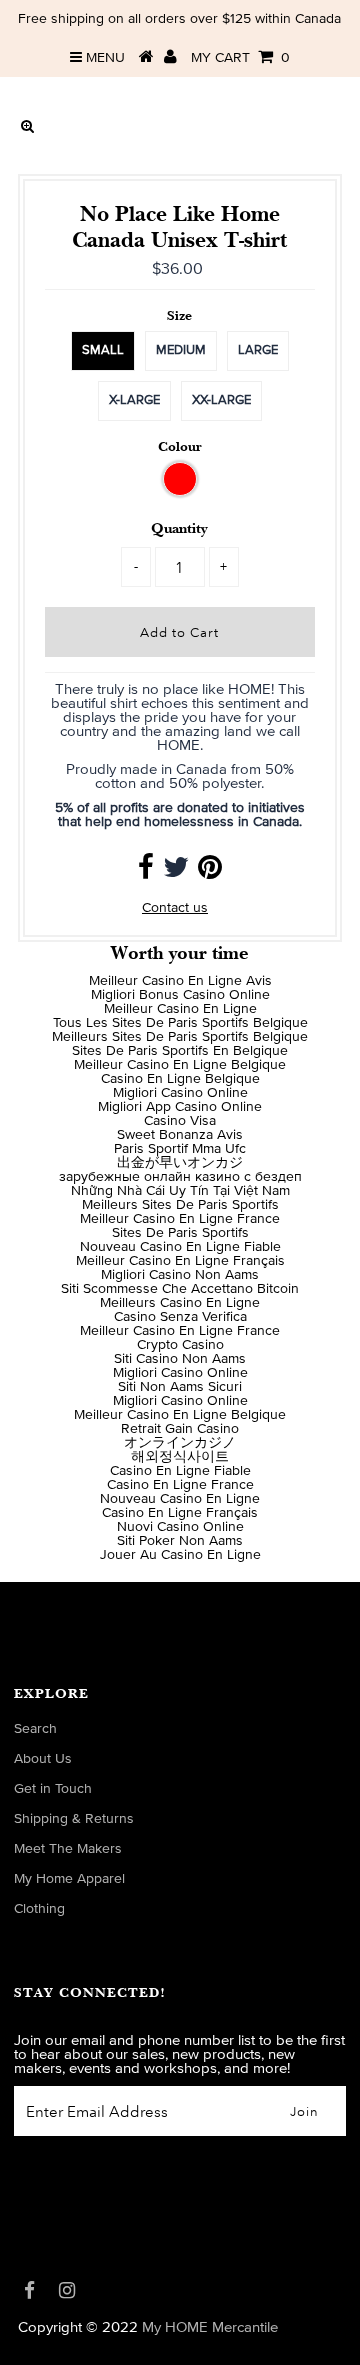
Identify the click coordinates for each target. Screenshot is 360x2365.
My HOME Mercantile (210, 2327)
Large (258, 350)
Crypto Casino (180, 1345)
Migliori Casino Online (180, 1093)
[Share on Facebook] (146, 873)
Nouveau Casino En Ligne (180, 1499)
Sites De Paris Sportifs (180, 1233)
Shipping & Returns (74, 1819)
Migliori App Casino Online (180, 1107)
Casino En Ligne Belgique (180, 1079)
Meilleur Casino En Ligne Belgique (180, 1065)
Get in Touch (53, 1789)
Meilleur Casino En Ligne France (180, 1219)
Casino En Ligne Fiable (180, 1471)
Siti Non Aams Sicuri (180, 1387)
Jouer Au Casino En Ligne (180, 1555)
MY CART (240, 58)
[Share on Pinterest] (210, 873)
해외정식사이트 (180, 1457)
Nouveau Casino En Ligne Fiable (180, 1247)
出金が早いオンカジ (180, 1163)
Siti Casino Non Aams (180, 1359)
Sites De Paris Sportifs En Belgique (180, 1051)
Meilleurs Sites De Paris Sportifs (180, 1205)
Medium (181, 350)
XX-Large (221, 400)
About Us (43, 1759)
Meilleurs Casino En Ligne (180, 1303)
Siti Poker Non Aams (180, 1541)
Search (35, 1729)
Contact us (175, 908)
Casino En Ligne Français (180, 1513)
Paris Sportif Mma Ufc (180, 1149)
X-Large (134, 400)
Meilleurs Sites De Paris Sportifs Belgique (180, 1037)
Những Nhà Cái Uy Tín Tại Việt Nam (180, 1191)
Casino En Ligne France (180, 1485)
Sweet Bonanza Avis (180, 1135)
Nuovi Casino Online (180, 1527)
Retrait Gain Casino (180, 1429)
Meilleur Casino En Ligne (180, 1009)
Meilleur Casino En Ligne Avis (180, 981)
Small (103, 350)
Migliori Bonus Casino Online (180, 995)
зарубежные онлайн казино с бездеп (180, 1177)
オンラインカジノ (180, 1443)
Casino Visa (180, 1121)
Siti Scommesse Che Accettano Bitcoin (180, 1289)
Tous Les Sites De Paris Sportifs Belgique (180, 1023)
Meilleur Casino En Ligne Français (180, 1261)
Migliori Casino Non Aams (180, 1275)
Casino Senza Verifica (180, 1317)
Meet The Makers (68, 1849)
